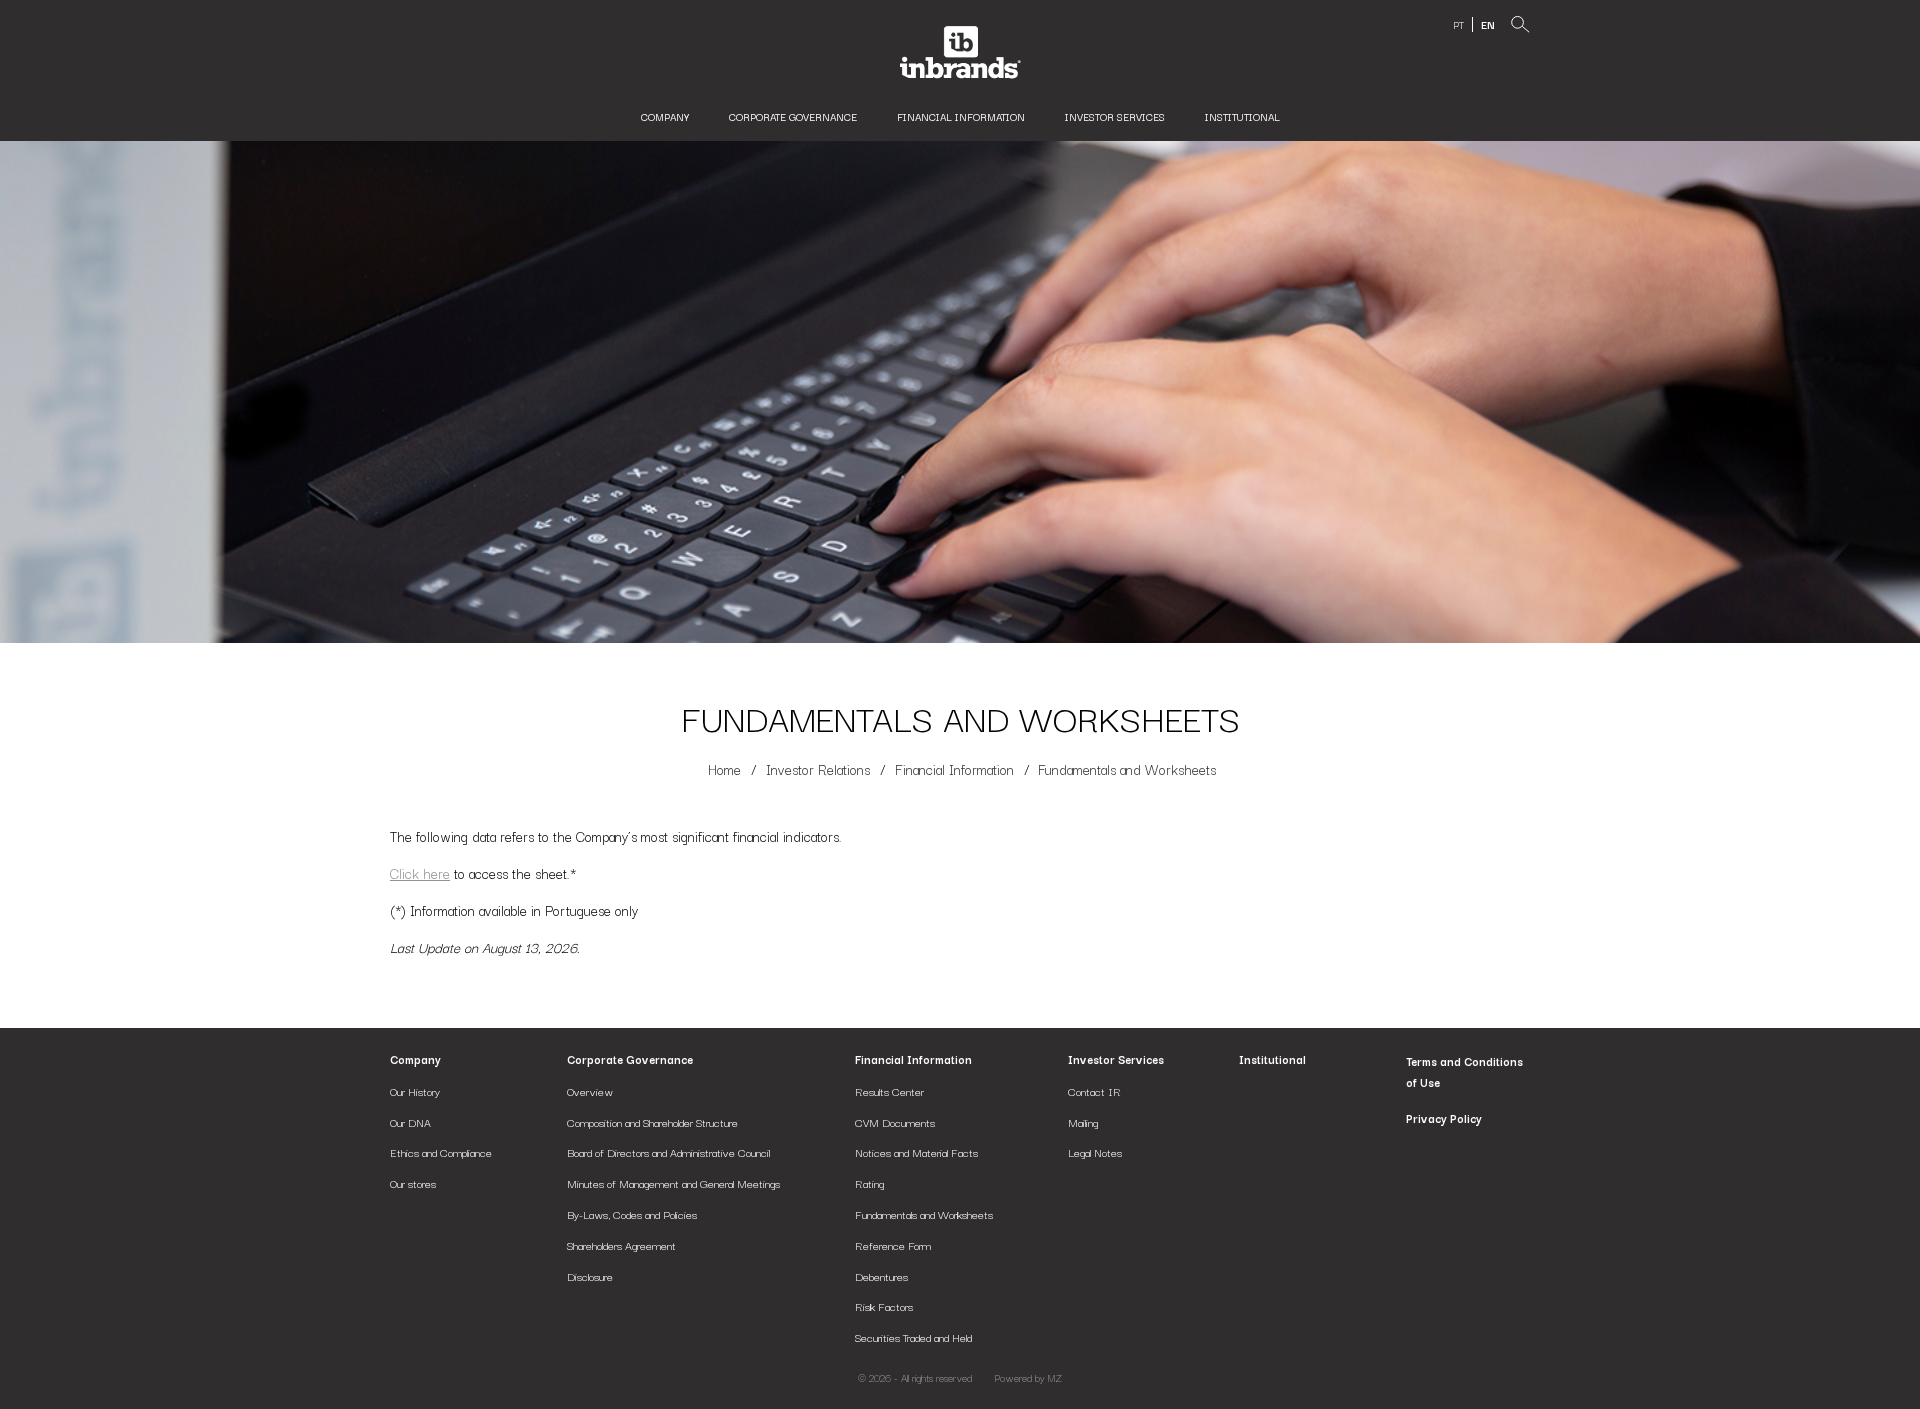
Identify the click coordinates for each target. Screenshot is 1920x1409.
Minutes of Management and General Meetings (673, 1183)
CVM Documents (895, 1122)
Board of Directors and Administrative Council (668, 1152)
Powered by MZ (1028, 1378)
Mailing (1083, 1122)
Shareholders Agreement (621, 1245)
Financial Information (961, 116)
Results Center (889, 1091)
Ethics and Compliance (441, 1152)
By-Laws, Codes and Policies (632, 1214)
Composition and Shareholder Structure (652, 1122)
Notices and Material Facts (916, 1152)
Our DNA (410, 1122)
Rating (869, 1183)
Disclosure (590, 1276)
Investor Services (1115, 116)
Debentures (881, 1276)
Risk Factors (884, 1306)
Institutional (1242, 116)
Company (415, 1059)
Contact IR (1094, 1091)
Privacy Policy (1444, 1118)
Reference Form (893, 1245)
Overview (590, 1091)
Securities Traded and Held (913, 1337)
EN (1488, 24)
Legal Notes (1095, 1152)
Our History (415, 1091)
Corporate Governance (630, 1059)
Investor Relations (818, 769)
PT (1458, 24)
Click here (420, 873)
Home (724, 769)
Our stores (413, 1183)
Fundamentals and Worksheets (924, 1214)
